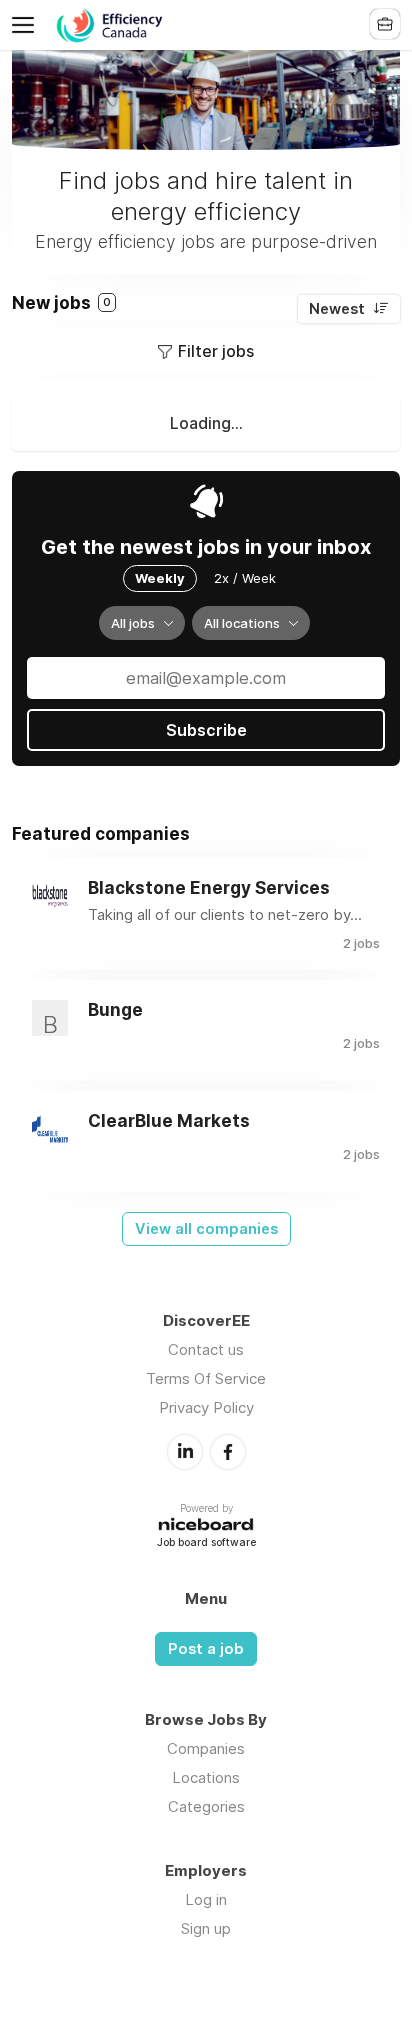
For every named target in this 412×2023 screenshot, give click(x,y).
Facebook (228, 1452)
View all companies (206, 1229)
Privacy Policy (206, 1407)
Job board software (206, 1543)
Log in (206, 1899)
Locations (206, 1777)
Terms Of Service (206, 1378)
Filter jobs (216, 351)
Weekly (160, 578)
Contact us (206, 1349)
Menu (27, 25)
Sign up (206, 1928)
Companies (206, 1748)
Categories (206, 1806)
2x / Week (245, 578)
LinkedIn (185, 1452)
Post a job (206, 1649)
